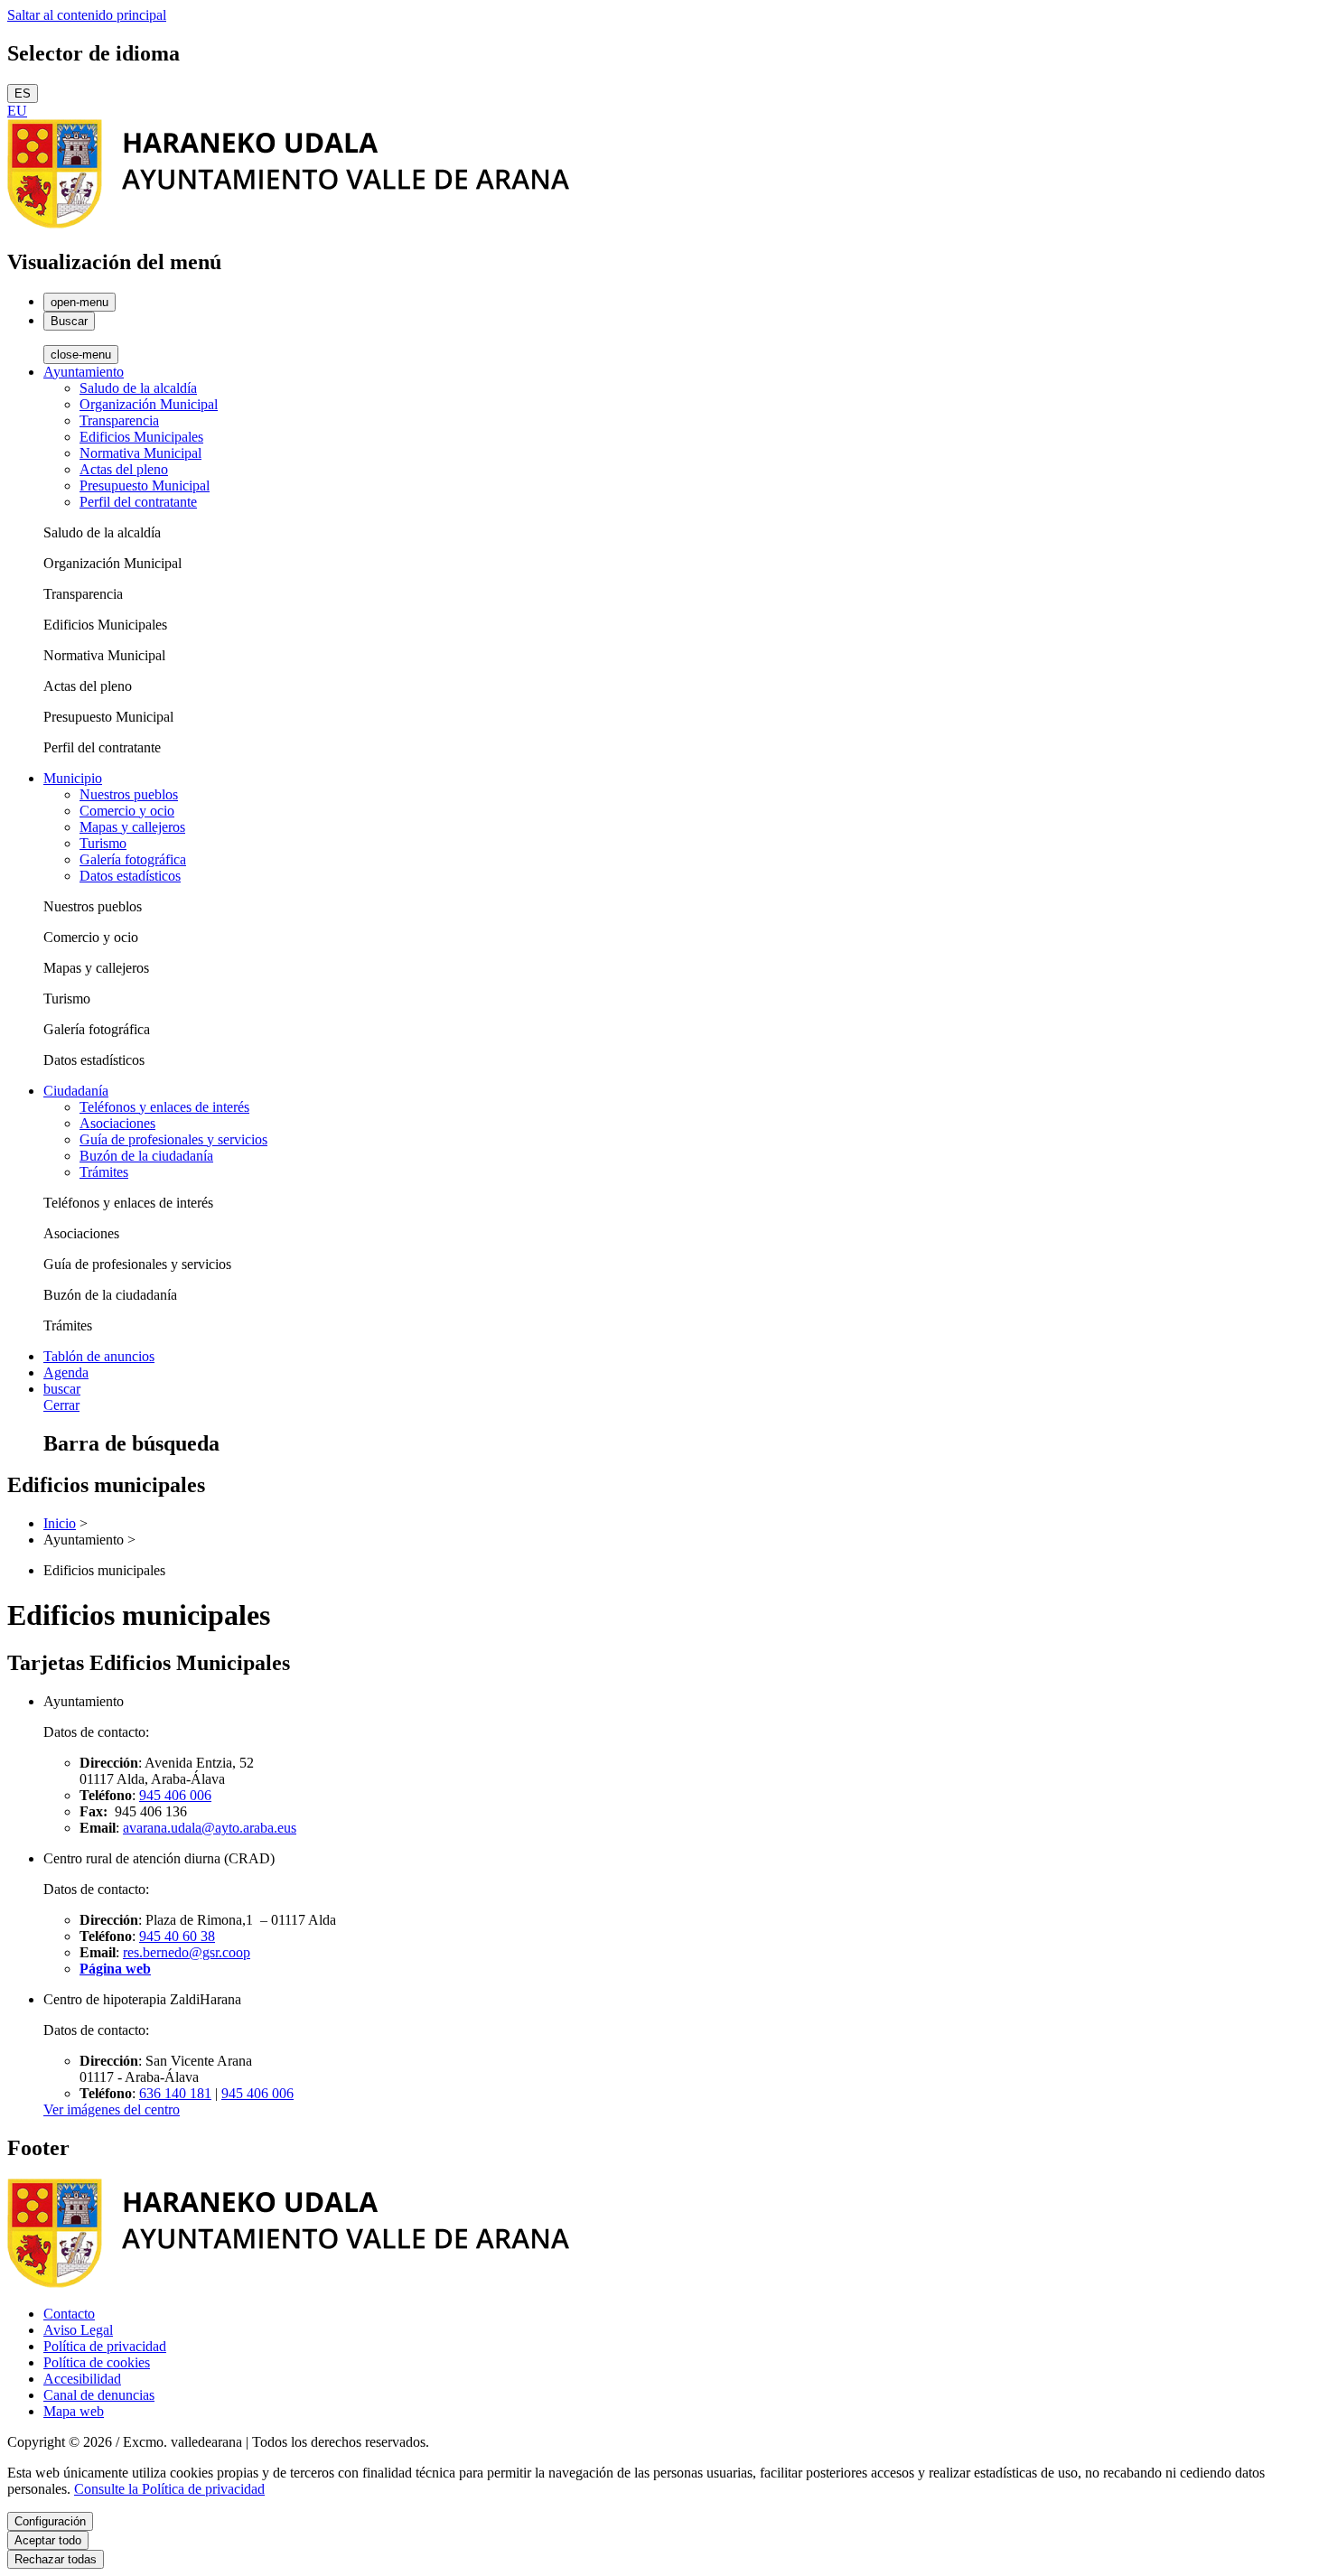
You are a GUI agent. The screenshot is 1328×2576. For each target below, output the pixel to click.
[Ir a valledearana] (288, 224)
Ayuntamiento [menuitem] (84, 372)
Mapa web (74, 2411)
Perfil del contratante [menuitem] (138, 502)
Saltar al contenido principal (87, 15)
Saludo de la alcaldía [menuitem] (138, 388)
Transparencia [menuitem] (119, 420)
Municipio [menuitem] (73, 778)
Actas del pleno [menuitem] (124, 469)
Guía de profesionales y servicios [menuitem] (173, 1139)
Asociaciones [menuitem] (117, 1123)
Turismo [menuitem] (103, 843)
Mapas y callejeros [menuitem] (132, 827)
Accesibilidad (82, 2379)
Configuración (50, 2521)
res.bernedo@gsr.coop (187, 1952)
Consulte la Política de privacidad (169, 2489)
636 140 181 (175, 2093)
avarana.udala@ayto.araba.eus (210, 1828)
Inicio (60, 1523)
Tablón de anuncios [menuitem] (99, 1356)
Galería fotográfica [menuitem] (133, 859)
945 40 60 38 (177, 1936)
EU (17, 111)
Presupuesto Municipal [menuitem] (145, 485)
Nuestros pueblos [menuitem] (129, 794)
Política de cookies (97, 2362)
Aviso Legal (78, 2330)
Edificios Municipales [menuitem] (141, 437)
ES (23, 93)
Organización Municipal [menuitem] (149, 404)
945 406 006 (175, 1795)
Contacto (69, 2314)
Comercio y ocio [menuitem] (127, 811)
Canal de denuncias (99, 2395)
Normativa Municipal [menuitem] (140, 453)
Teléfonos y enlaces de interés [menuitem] (164, 1107)
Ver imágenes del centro (112, 2109)
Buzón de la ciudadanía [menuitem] (146, 1156)
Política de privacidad (105, 2346)
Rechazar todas (56, 2559)
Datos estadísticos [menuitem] (130, 876)
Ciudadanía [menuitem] (76, 1091)
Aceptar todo (48, 2540)
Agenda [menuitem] (66, 1372)
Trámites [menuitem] (104, 1172)
